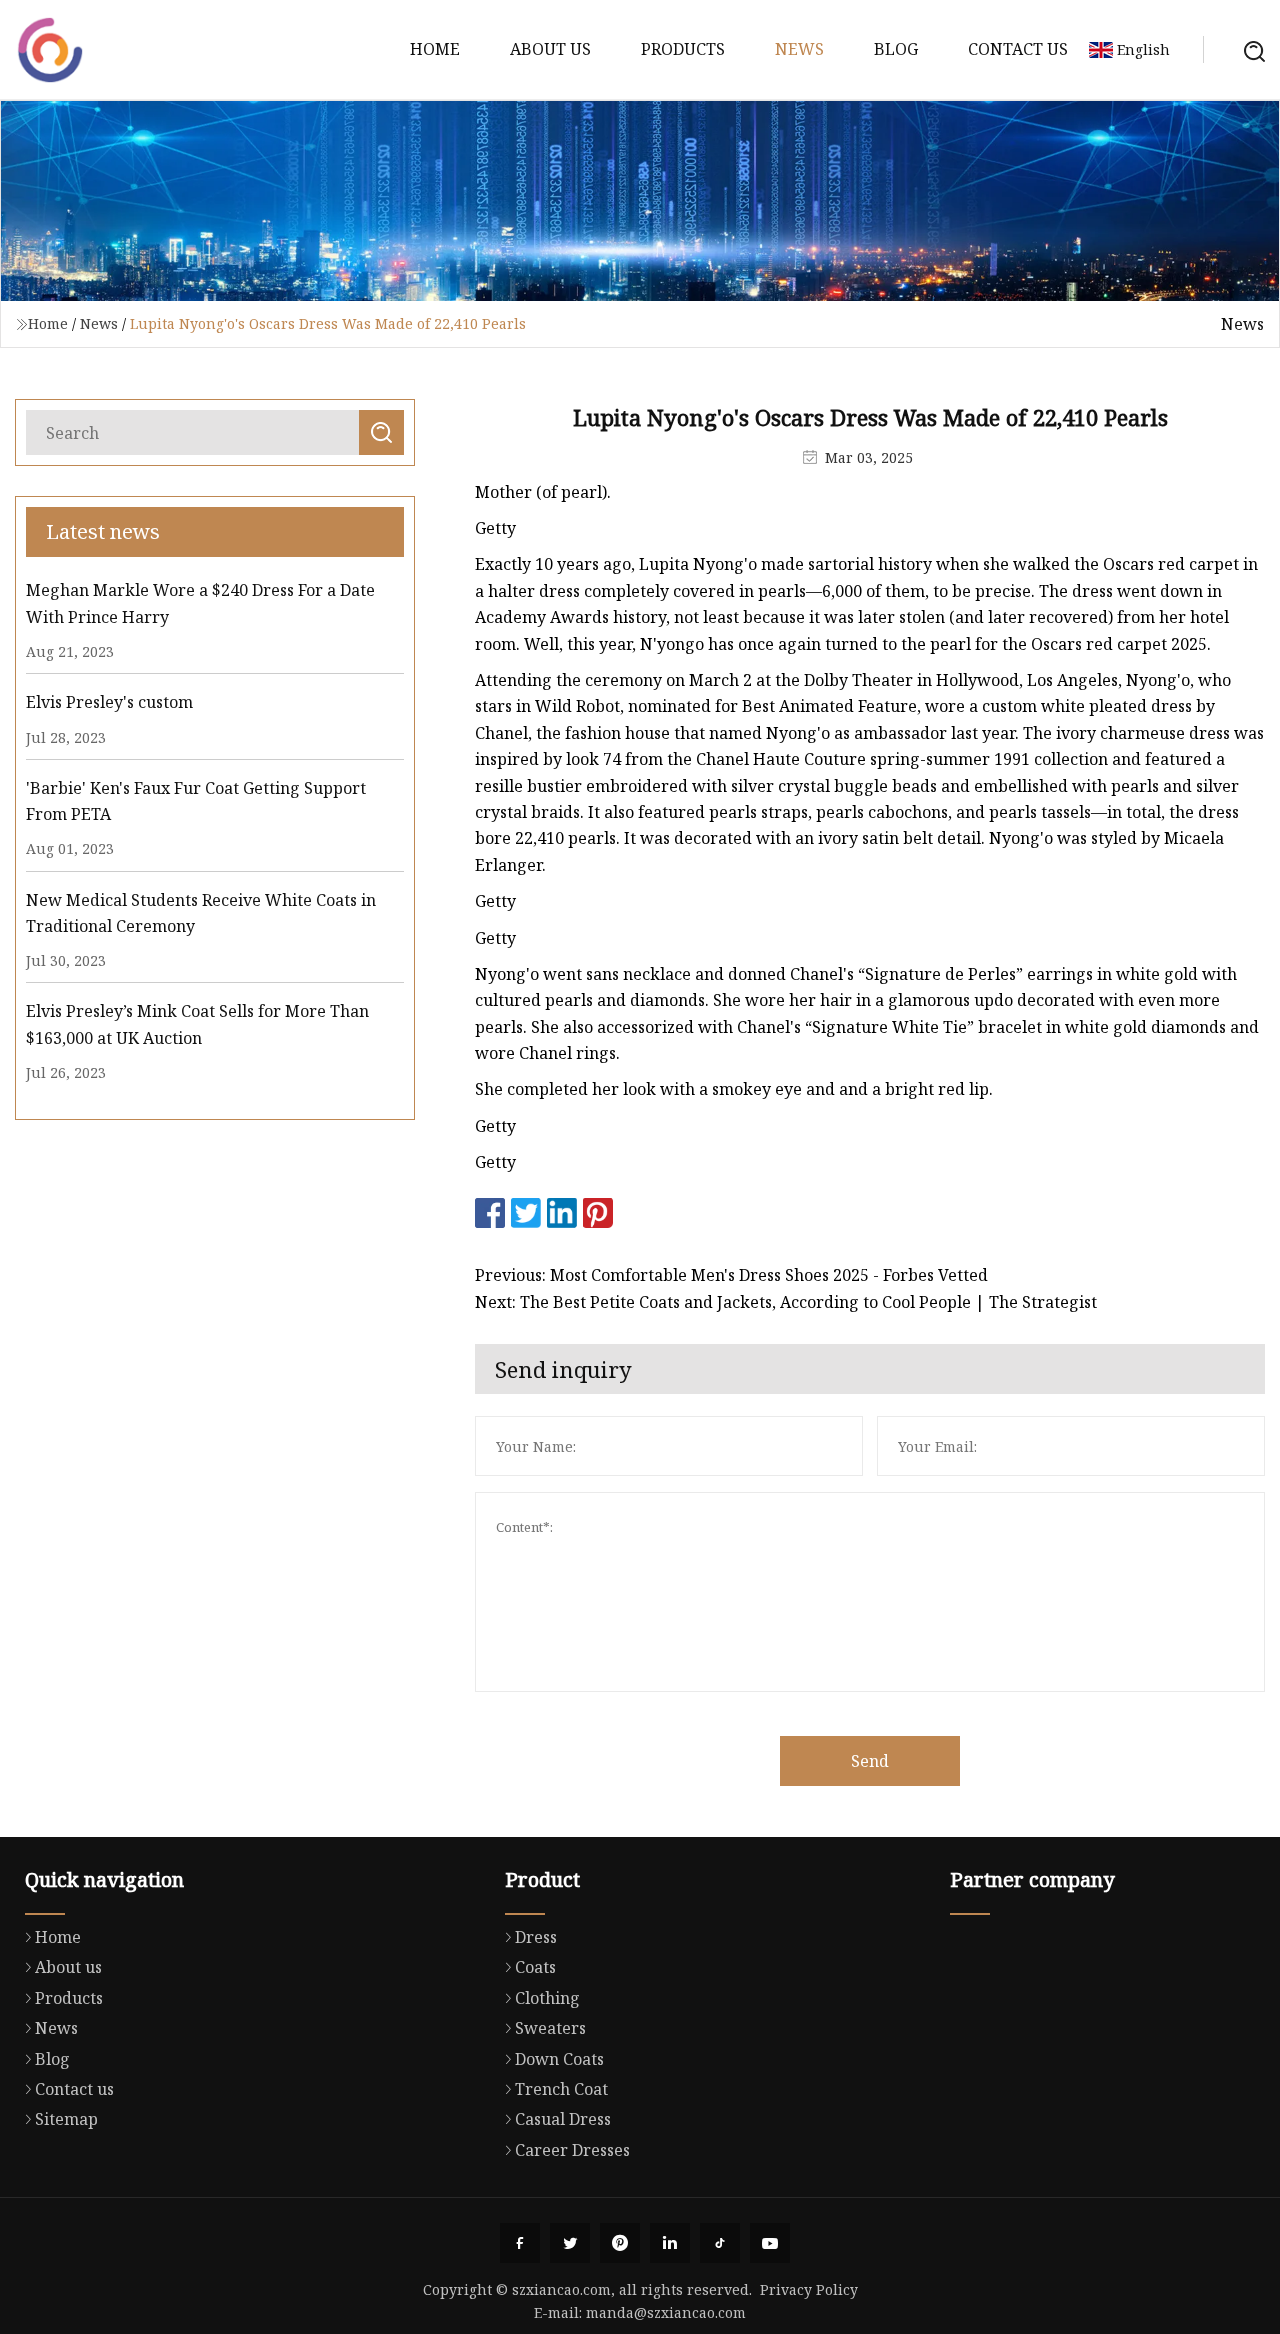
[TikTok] (720, 2243)
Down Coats (559, 2059)
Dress (536, 1937)
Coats (535, 1967)
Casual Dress (563, 2119)
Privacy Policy (809, 2289)
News (799, 49)
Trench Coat (561, 2089)
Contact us (1018, 49)
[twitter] (570, 2243)
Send (870, 1761)
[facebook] (520, 2243)
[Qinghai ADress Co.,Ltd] (50, 50)
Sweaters (550, 2028)
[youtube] (770, 2243)
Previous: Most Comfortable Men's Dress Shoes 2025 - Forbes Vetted (731, 1275)
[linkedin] (670, 2243)
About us (550, 49)
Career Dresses (572, 2150)
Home (435, 49)
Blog (896, 49)
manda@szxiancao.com (666, 2312)
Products (683, 49)
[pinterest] (620, 2243)
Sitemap (66, 2119)
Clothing (547, 1998)
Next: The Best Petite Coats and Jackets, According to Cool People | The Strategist (786, 1302)
